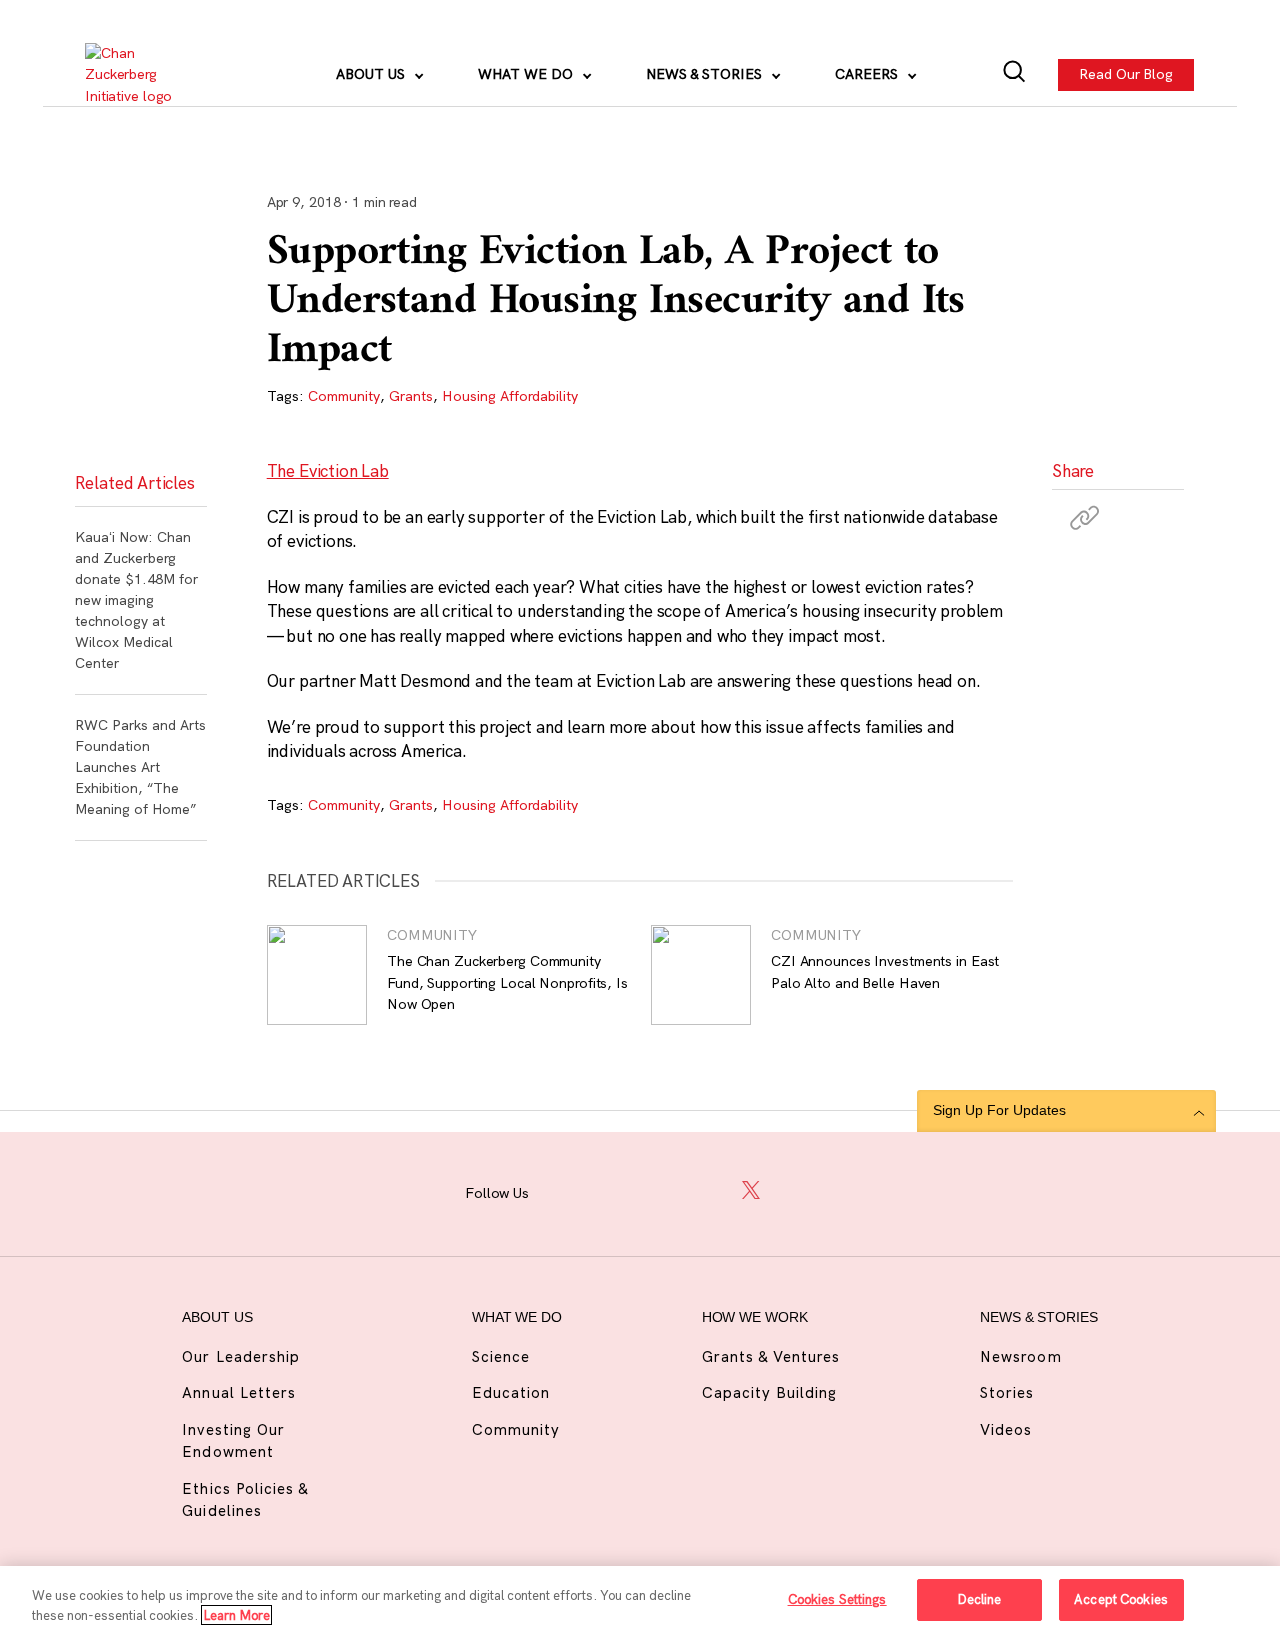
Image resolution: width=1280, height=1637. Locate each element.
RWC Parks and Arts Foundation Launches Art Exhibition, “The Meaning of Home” (140, 767)
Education (511, 1392)
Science (501, 1356)
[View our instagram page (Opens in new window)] (613, 1191)
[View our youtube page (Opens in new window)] (799, 1191)
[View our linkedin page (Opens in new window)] (706, 1191)
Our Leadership (241, 1356)
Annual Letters (239, 1392)
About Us (372, 74)
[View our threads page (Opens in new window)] (659, 1191)
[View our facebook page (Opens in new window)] (566, 1191)
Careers (868, 74)
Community (344, 396)
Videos (1006, 1429)
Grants (411, 396)
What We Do (527, 74)
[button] (1085, 516)
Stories (1007, 1392)
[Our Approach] (141, 75)
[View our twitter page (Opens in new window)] (752, 1191)
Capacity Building (770, 1392)
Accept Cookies (1121, 1599)
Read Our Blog (1127, 74)
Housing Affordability (510, 396)
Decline (979, 1599)
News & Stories (706, 74)
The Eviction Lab (328, 470)
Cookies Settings (837, 1599)
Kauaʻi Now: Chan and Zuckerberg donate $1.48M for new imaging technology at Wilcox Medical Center (136, 600)
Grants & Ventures (771, 1356)
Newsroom (1020, 1356)
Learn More (236, 1615)
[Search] (1014, 74)
